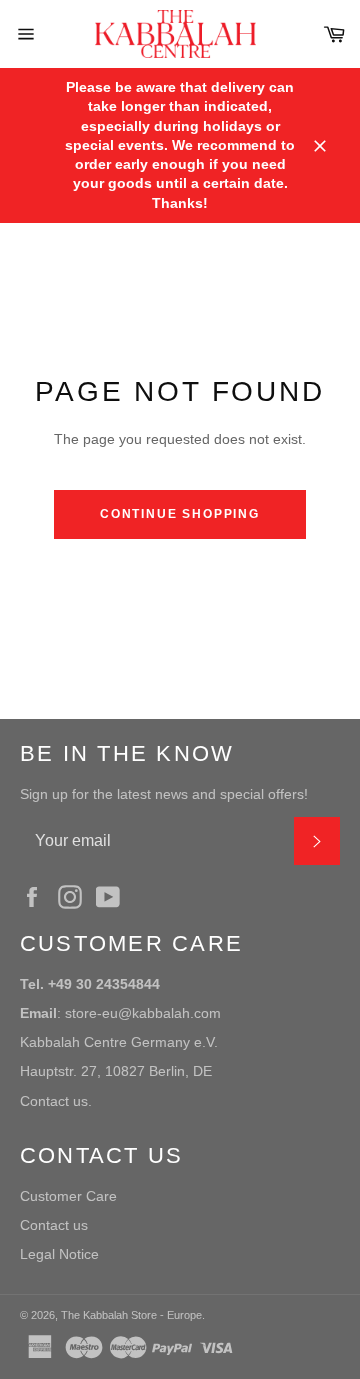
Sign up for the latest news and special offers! (164, 794)
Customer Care (68, 1196)
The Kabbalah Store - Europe (131, 1315)
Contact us (54, 1225)
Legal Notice (59, 1254)
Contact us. (56, 1101)
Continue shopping (180, 514)
